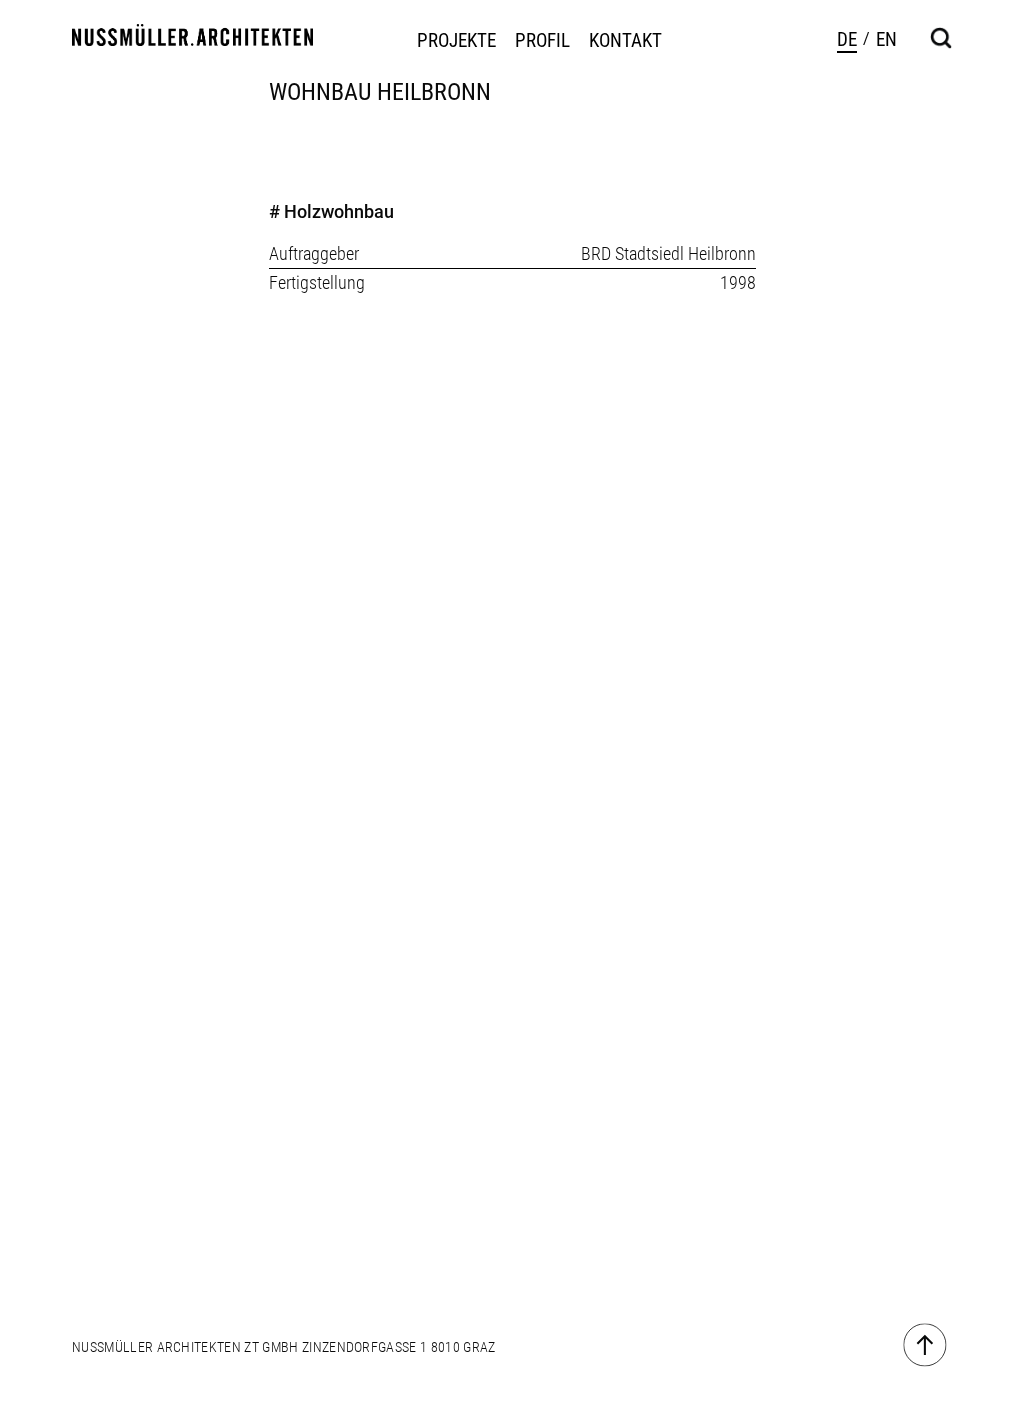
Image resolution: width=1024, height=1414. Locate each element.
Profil (542, 41)
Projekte (456, 41)
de (847, 39)
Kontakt (625, 41)
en (886, 39)
